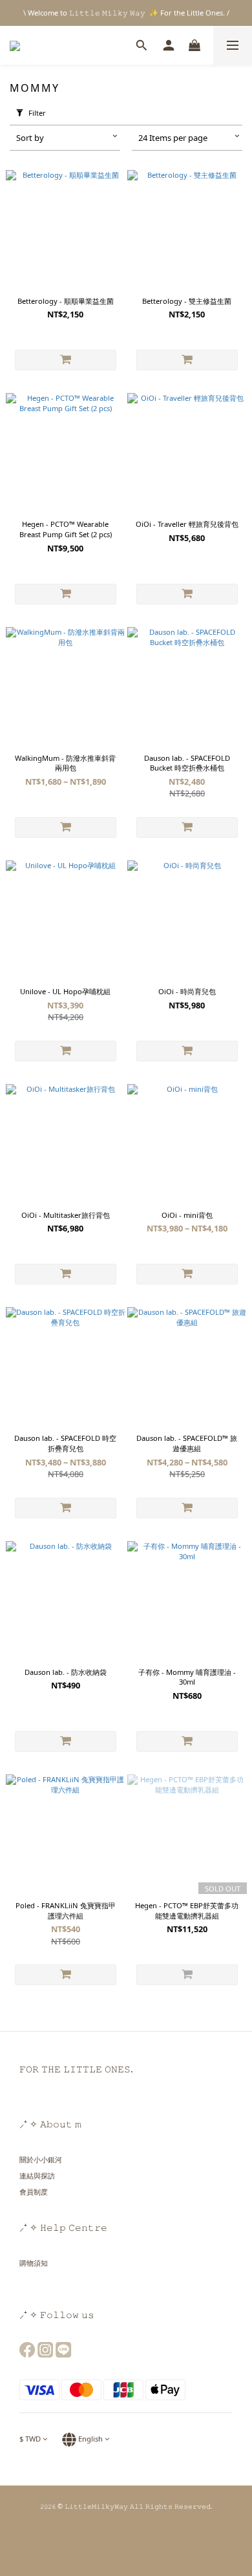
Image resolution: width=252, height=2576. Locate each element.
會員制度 (34, 2192)
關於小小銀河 (41, 2159)
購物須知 (34, 2263)
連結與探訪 (37, 2176)
